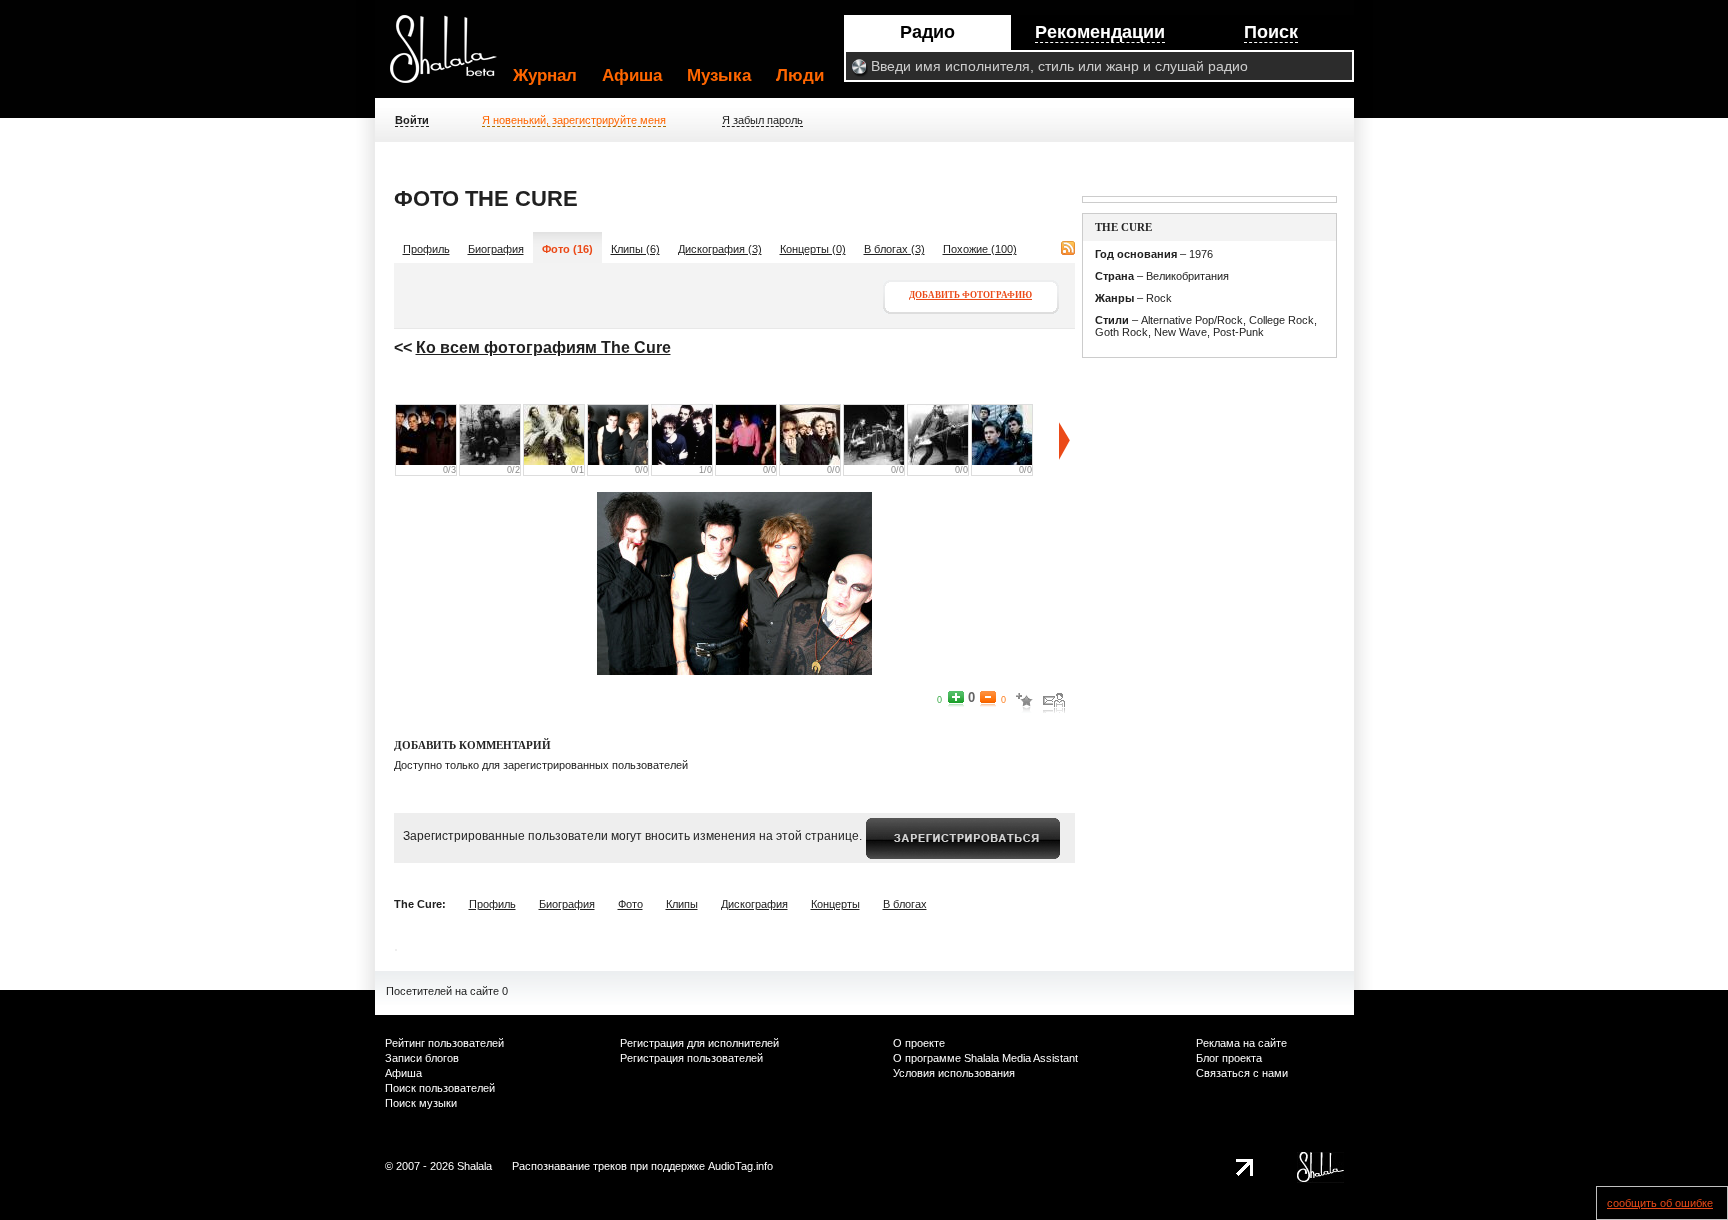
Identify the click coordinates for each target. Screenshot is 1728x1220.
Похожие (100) (980, 249)
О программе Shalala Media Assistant (985, 1058)
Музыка (719, 75)
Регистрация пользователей (691, 1058)
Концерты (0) (813, 249)
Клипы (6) (635, 249)
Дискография (754, 904)
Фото (630, 904)
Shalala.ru (452, 57)
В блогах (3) (894, 249)
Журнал (545, 75)
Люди (800, 75)
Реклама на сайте (1241, 1043)
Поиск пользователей (440, 1088)
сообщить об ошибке (1660, 1203)
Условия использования (954, 1073)
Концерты (835, 904)
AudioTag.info (740, 1166)
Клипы (682, 904)
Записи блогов (422, 1058)
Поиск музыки (421, 1103)
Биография (496, 249)
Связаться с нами (1242, 1073)
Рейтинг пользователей (444, 1043)
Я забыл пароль (762, 120)
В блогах (905, 904)
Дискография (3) (720, 249)
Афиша (632, 75)
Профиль (426, 249)
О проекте (919, 1043)
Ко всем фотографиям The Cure (543, 347)
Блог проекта (1229, 1058)
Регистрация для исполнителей (699, 1043)
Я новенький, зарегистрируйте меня (574, 120)
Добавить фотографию (970, 295)
